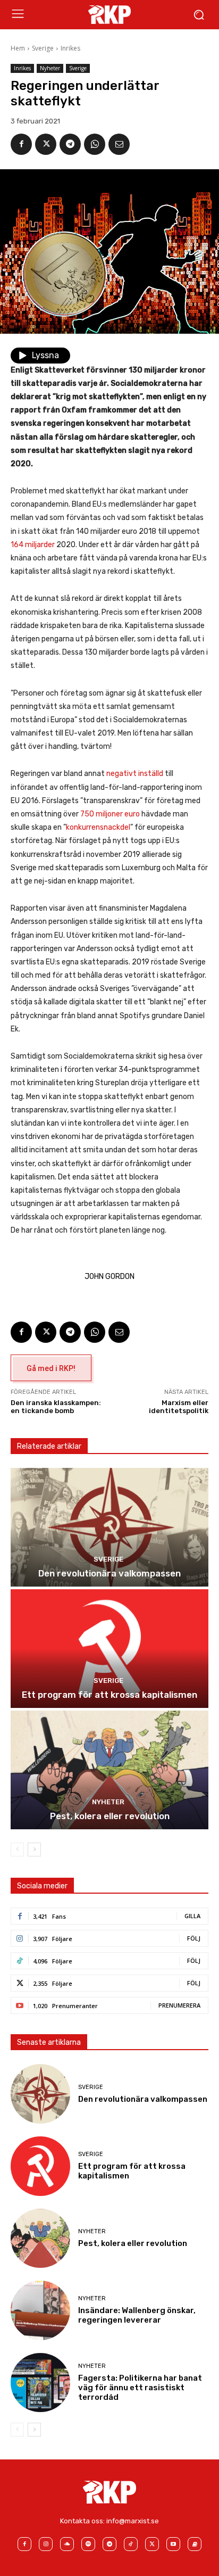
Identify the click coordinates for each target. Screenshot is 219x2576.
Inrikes (70, 48)
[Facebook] (21, 144)
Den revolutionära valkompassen (109, 1573)
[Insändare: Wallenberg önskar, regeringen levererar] (40, 2310)
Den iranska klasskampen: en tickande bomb (56, 1407)
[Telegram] (70, 144)
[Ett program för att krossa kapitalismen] (109, 1649)
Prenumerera (179, 2005)
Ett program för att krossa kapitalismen (109, 1695)
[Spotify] (88, 2544)
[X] (46, 144)
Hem (18, 48)
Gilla (192, 1916)
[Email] (119, 144)
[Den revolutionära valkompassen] (109, 1527)
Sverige (43, 48)
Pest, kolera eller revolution (110, 1816)
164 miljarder (33, 545)
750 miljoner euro (110, 814)
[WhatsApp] (95, 144)
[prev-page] (17, 1850)
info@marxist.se (133, 2521)
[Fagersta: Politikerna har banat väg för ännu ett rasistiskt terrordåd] (40, 2383)
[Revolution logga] (109, 14)
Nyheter (50, 68)
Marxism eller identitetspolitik (179, 1407)
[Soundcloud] (67, 2544)
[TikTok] (131, 2544)
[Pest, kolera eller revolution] (109, 1770)
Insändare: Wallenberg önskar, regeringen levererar (137, 2315)
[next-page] (34, 1850)
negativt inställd (135, 774)
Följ (194, 1938)
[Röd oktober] (195, 2544)
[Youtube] (173, 2544)
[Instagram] (46, 2544)
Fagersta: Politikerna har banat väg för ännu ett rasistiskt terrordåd (140, 2388)
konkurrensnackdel (98, 827)
